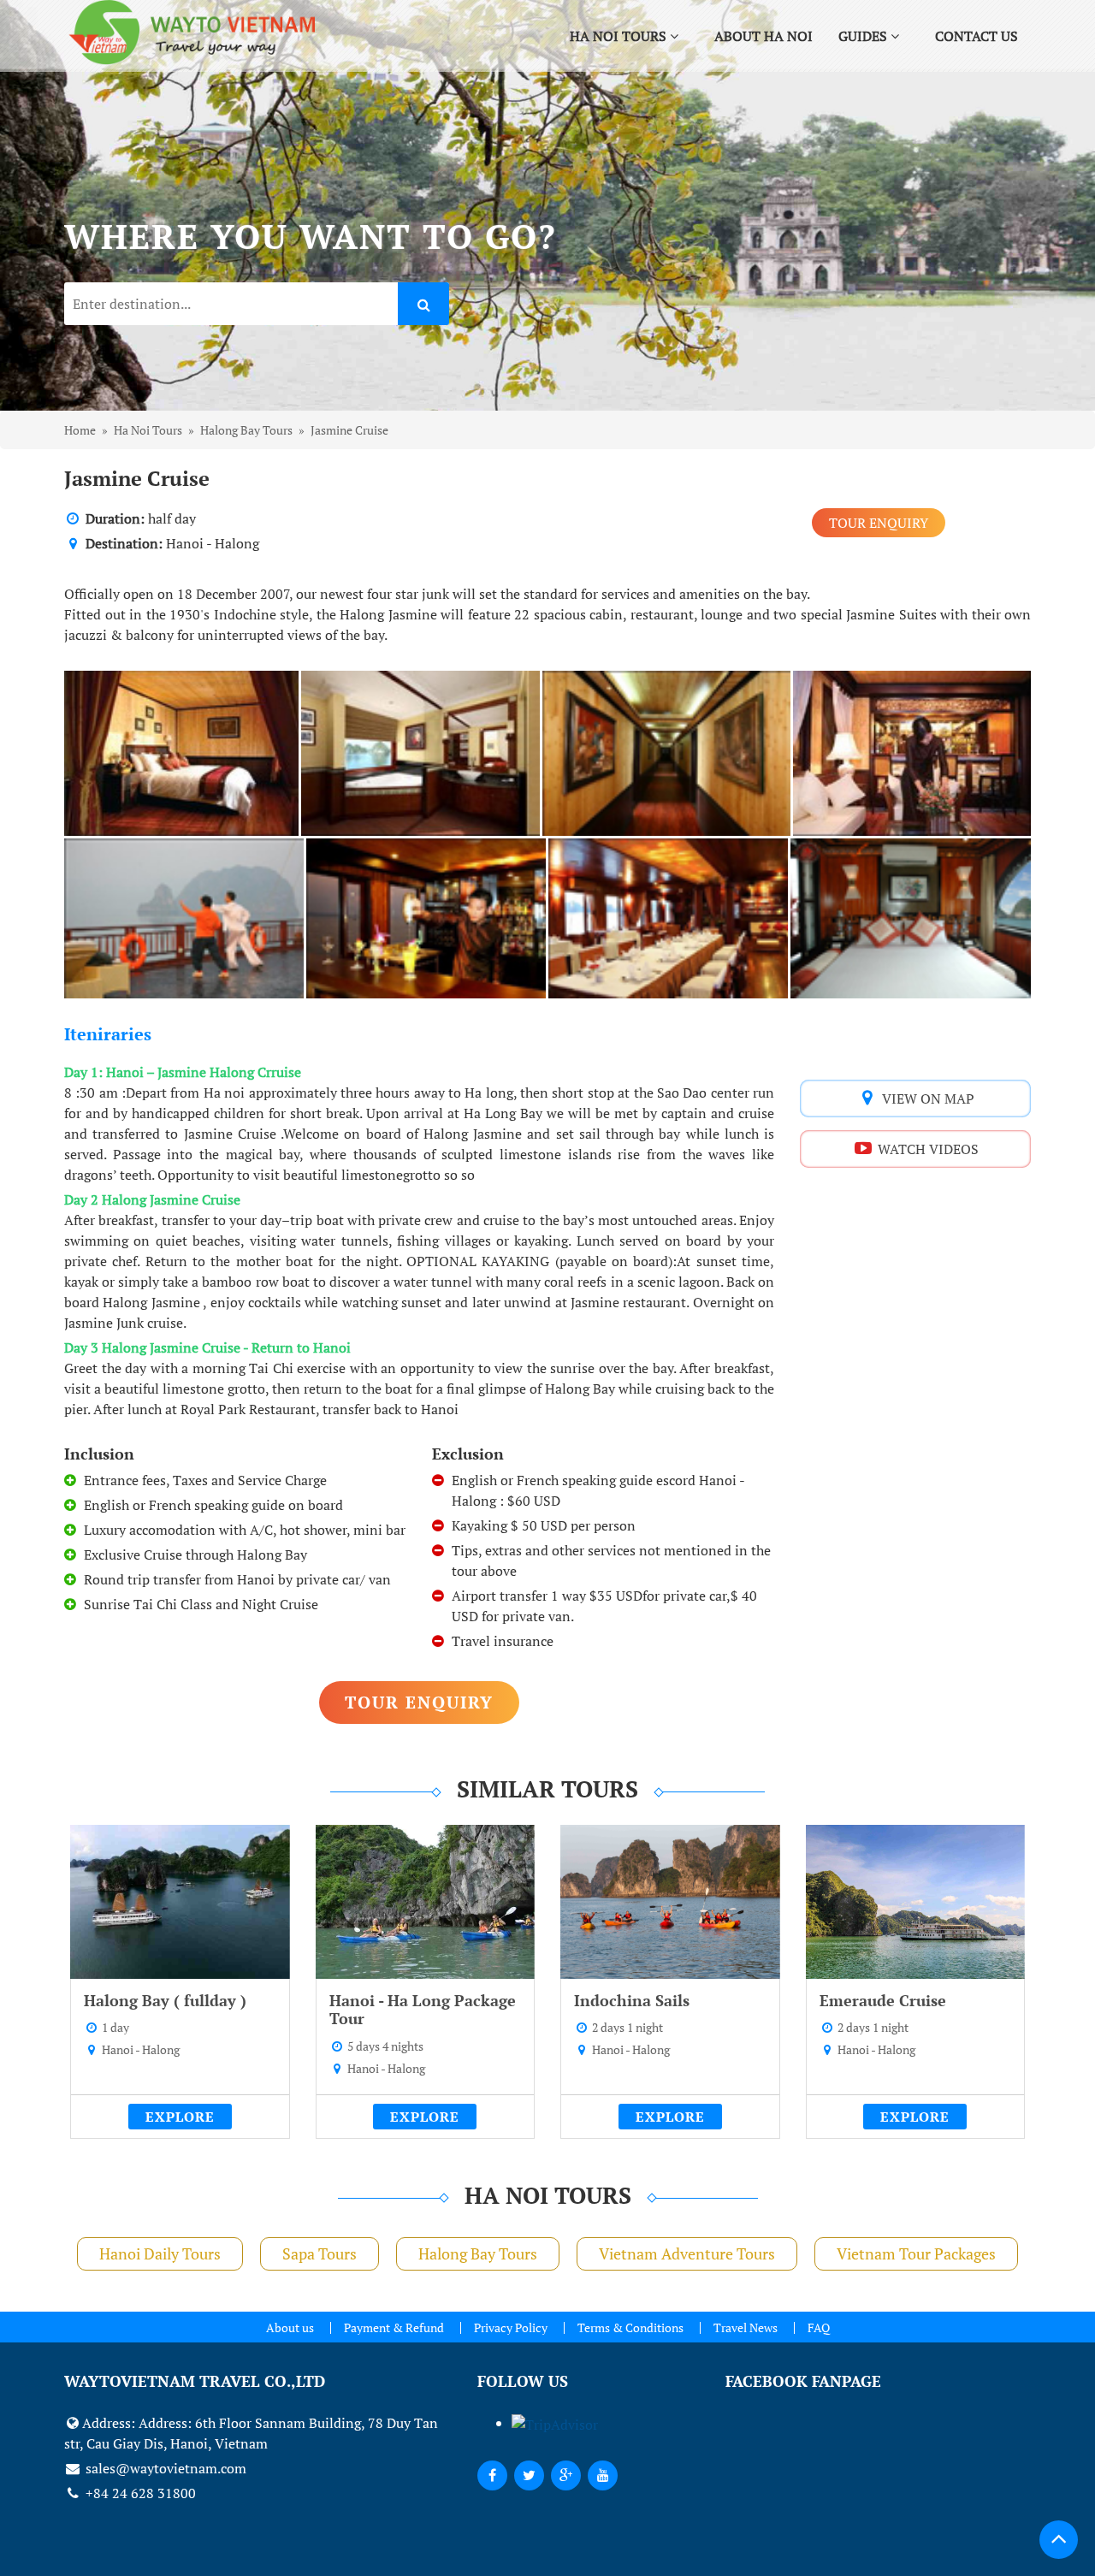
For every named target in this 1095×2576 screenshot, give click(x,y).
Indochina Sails (632, 2000)
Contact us (977, 36)
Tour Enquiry (879, 523)
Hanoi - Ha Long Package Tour (423, 2010)
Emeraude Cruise (883, 2000)
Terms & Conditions (630, 2327)
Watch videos (926, 1149)
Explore (180, 2117)
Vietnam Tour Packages (916, 2253)
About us (290, 2327)
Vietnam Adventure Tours (687, 2253)
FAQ (819, 2327)
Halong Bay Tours (478, 2253)
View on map (926, 1099)
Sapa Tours (320, 2253)
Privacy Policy (511, 2327)
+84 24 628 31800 (139, 2493)
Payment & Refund (394, 2327)
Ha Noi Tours (620, 36)
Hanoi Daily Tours (160, 2253)
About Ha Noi (764, 36)
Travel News (746, 2327)
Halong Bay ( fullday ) (165, 2000)
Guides (864, 36)
